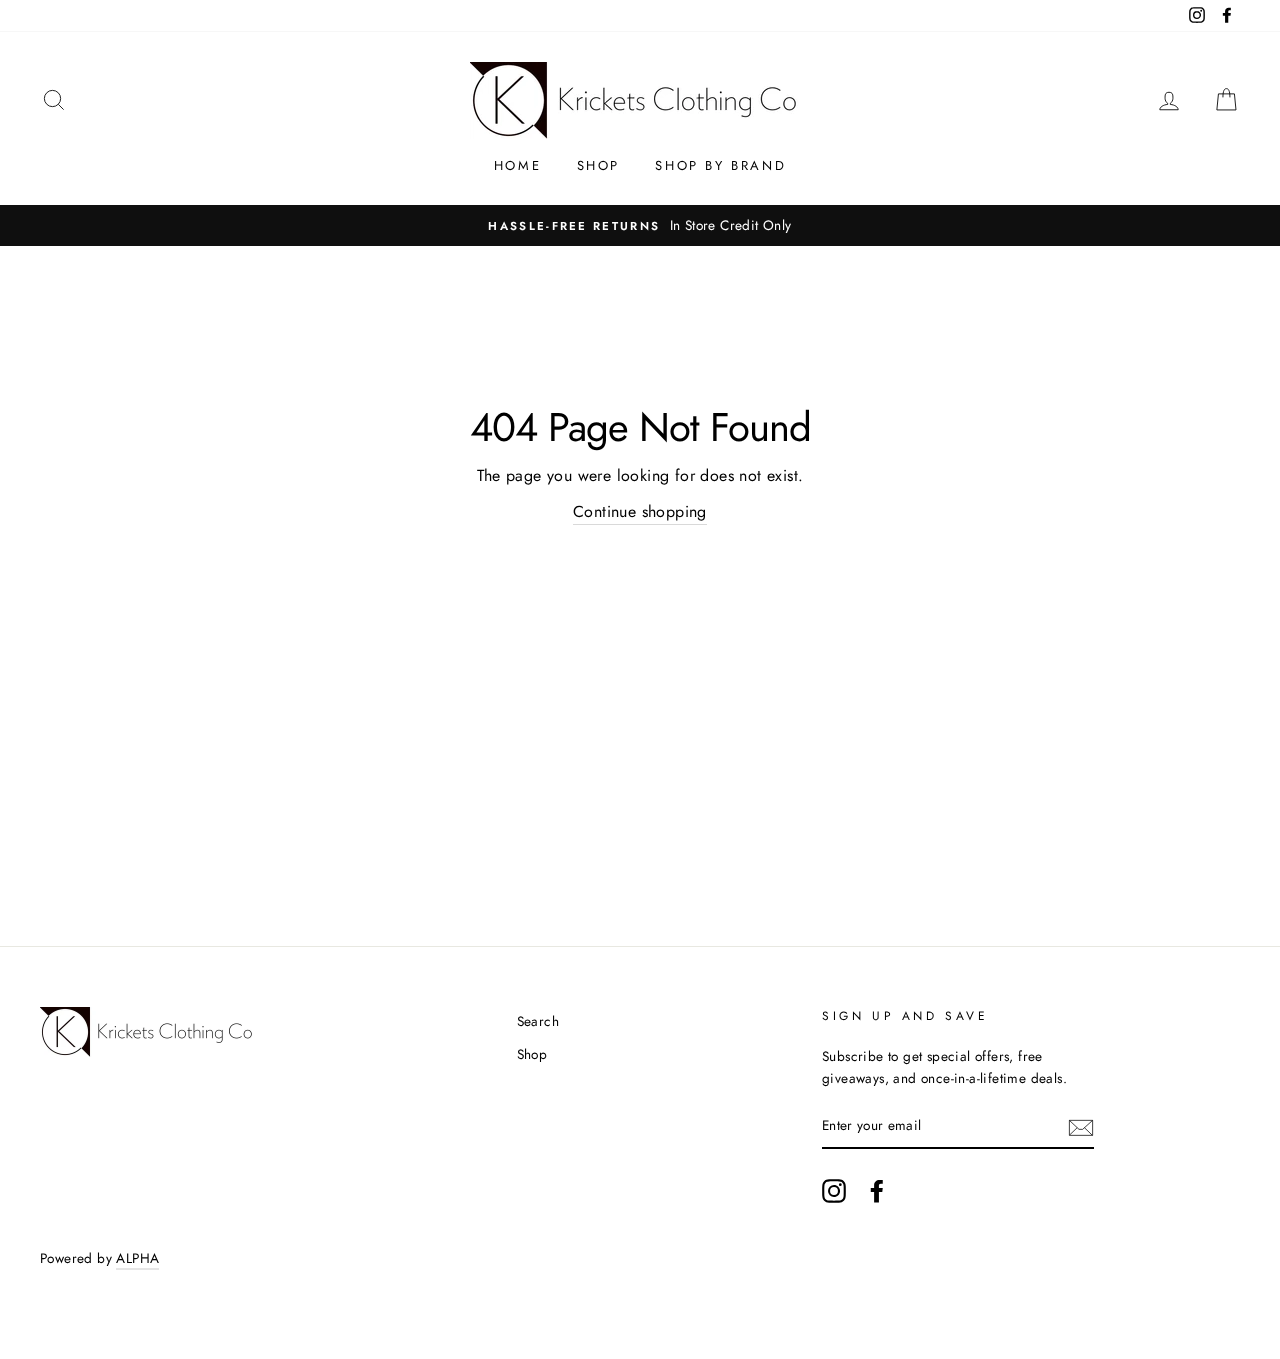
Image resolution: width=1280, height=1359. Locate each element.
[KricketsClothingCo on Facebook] (877, 1191)
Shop (598, 165)
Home (517, 165)
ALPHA (137, 1258)
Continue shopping (640, 511)
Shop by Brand (720, 165)
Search (538, 1021)
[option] (640, 226)
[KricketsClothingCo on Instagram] (834, 1191)
